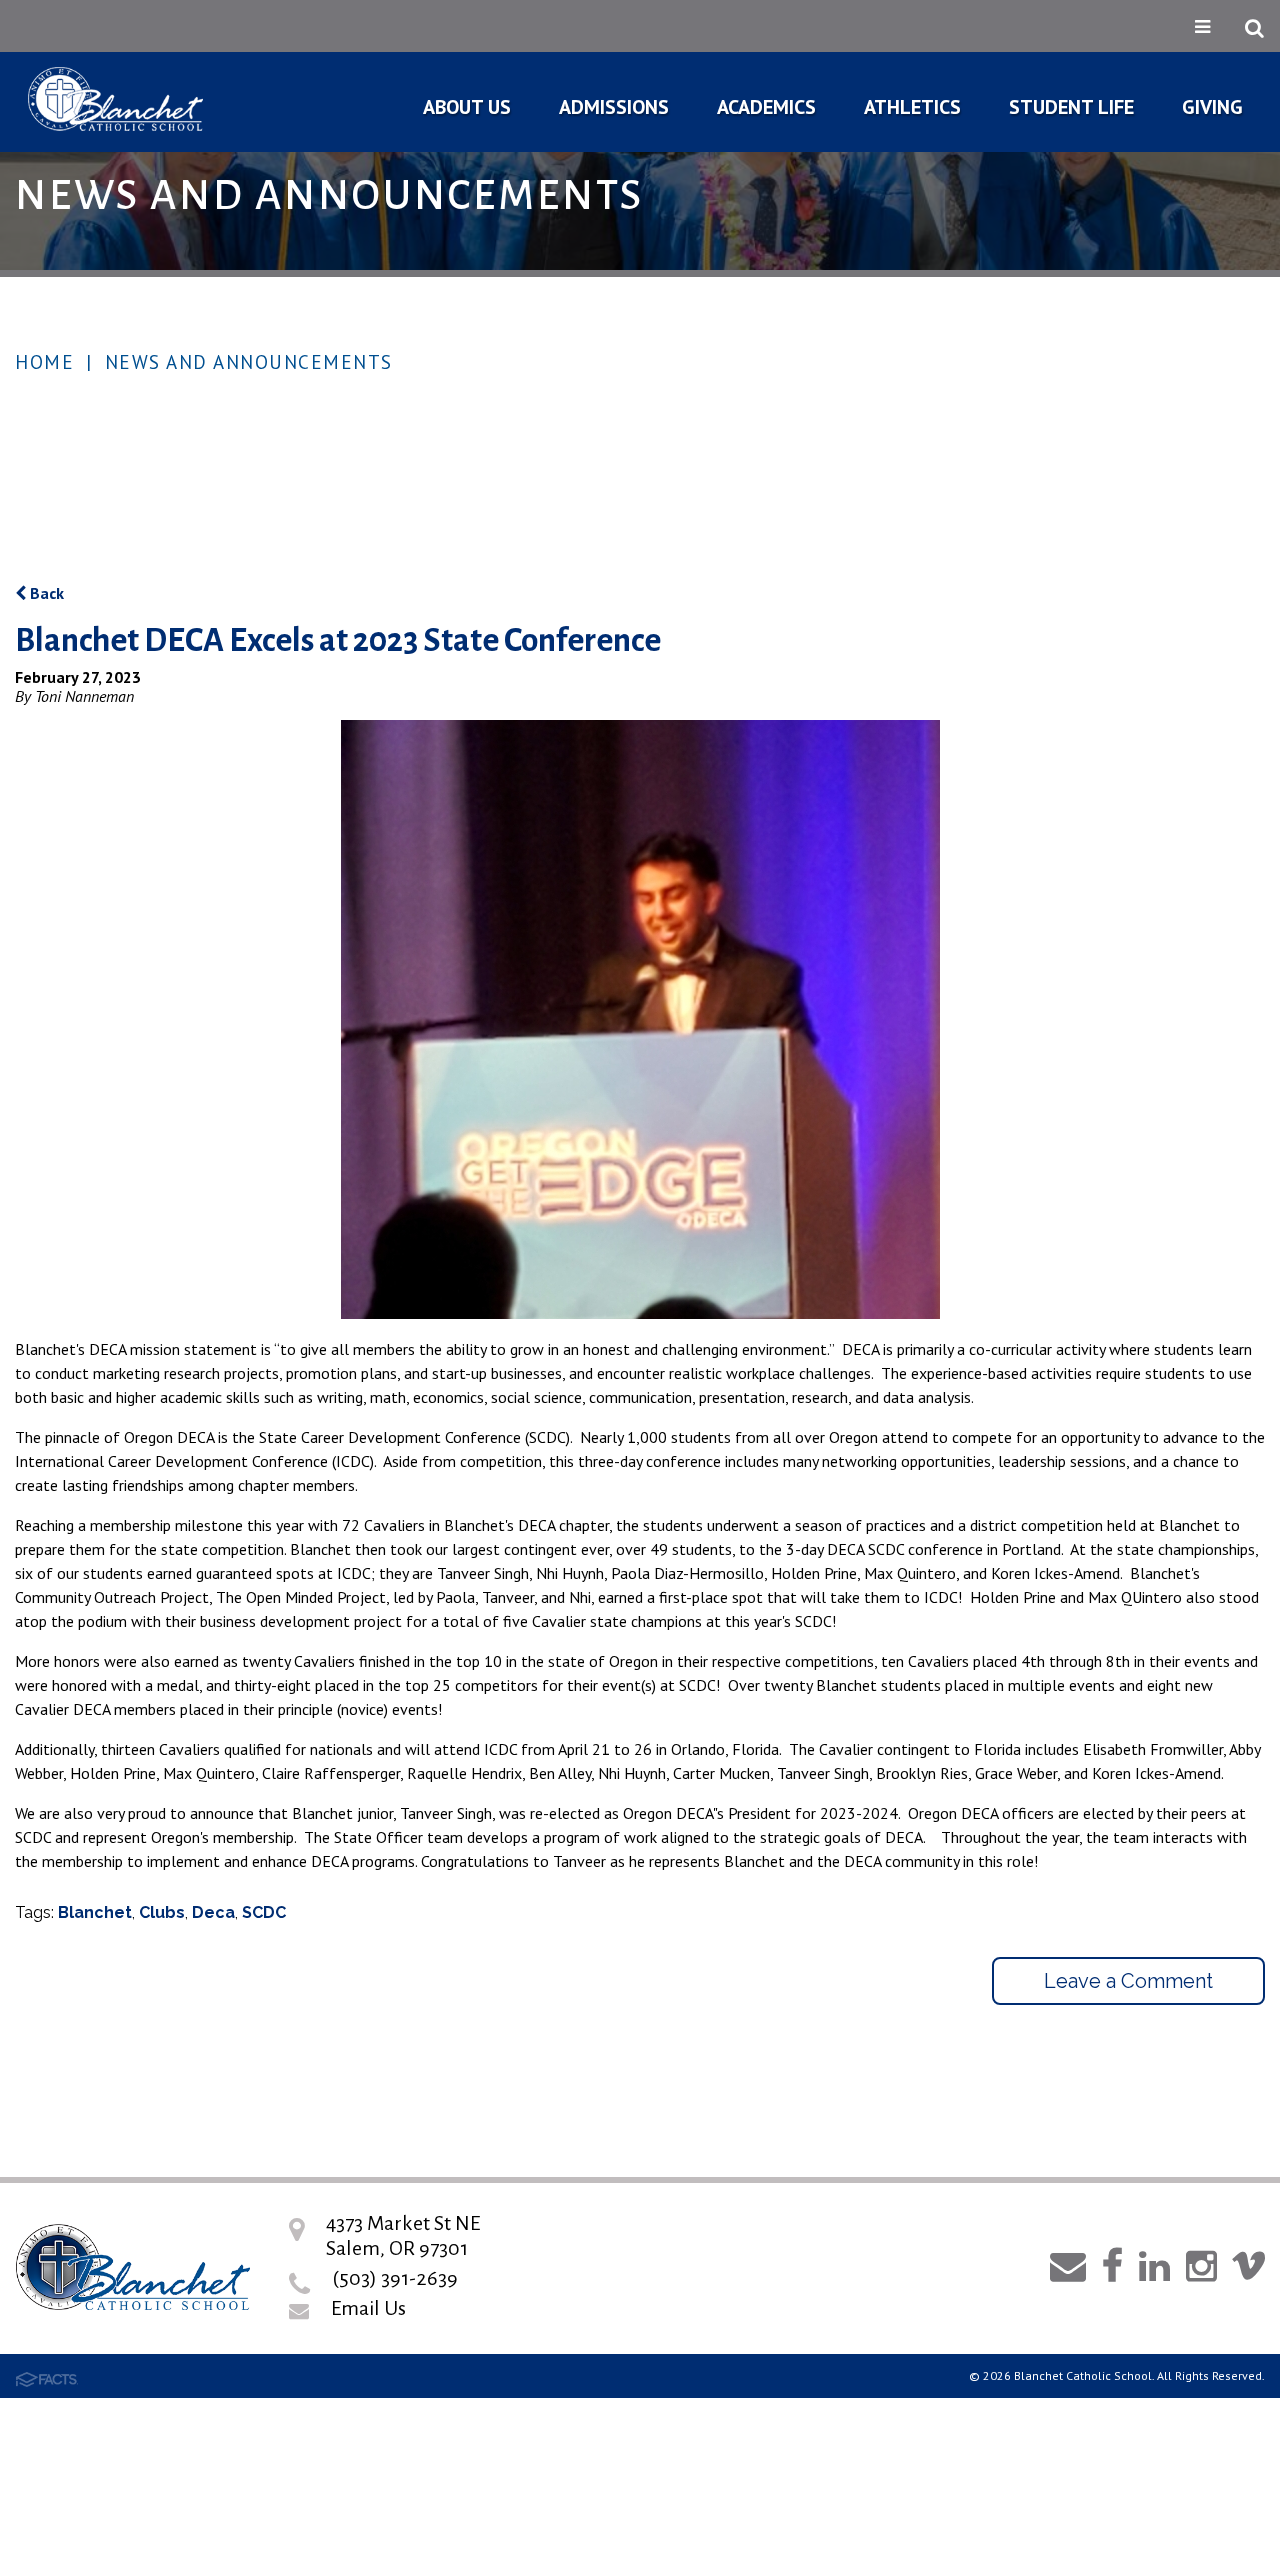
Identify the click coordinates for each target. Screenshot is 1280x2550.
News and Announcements (249, 362)
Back (45, 593)
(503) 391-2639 (395, 2278)
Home (44, 362)
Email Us (368, 2308)
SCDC (264, 1912)
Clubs (162, 1912)
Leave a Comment (1128, 1981)
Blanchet (95, 1912)
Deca (213, 1912)
